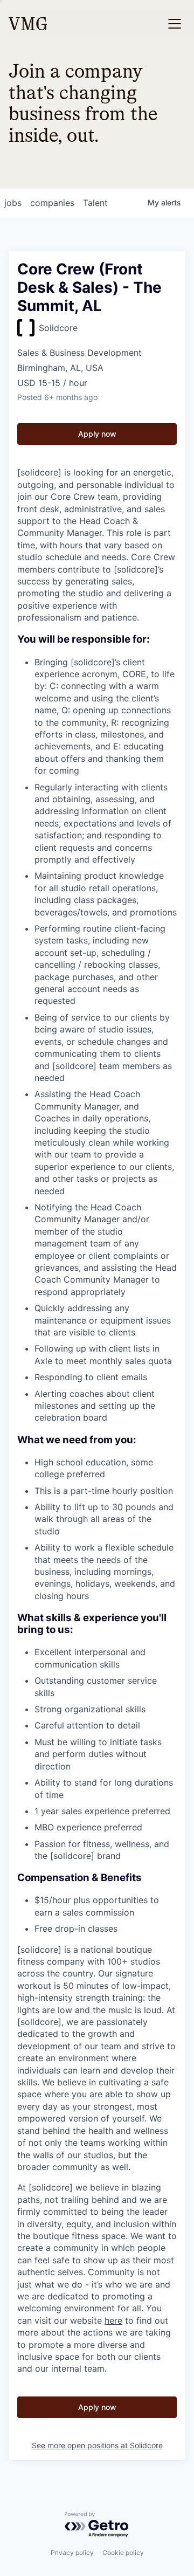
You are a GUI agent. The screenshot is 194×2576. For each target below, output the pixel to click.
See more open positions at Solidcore (97, 2445)
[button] (175, 24)
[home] (28, 24)
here (113, 2320)
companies (52, 203)
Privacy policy (72, 2553)
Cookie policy (123, 2553)
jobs (13, 203)
